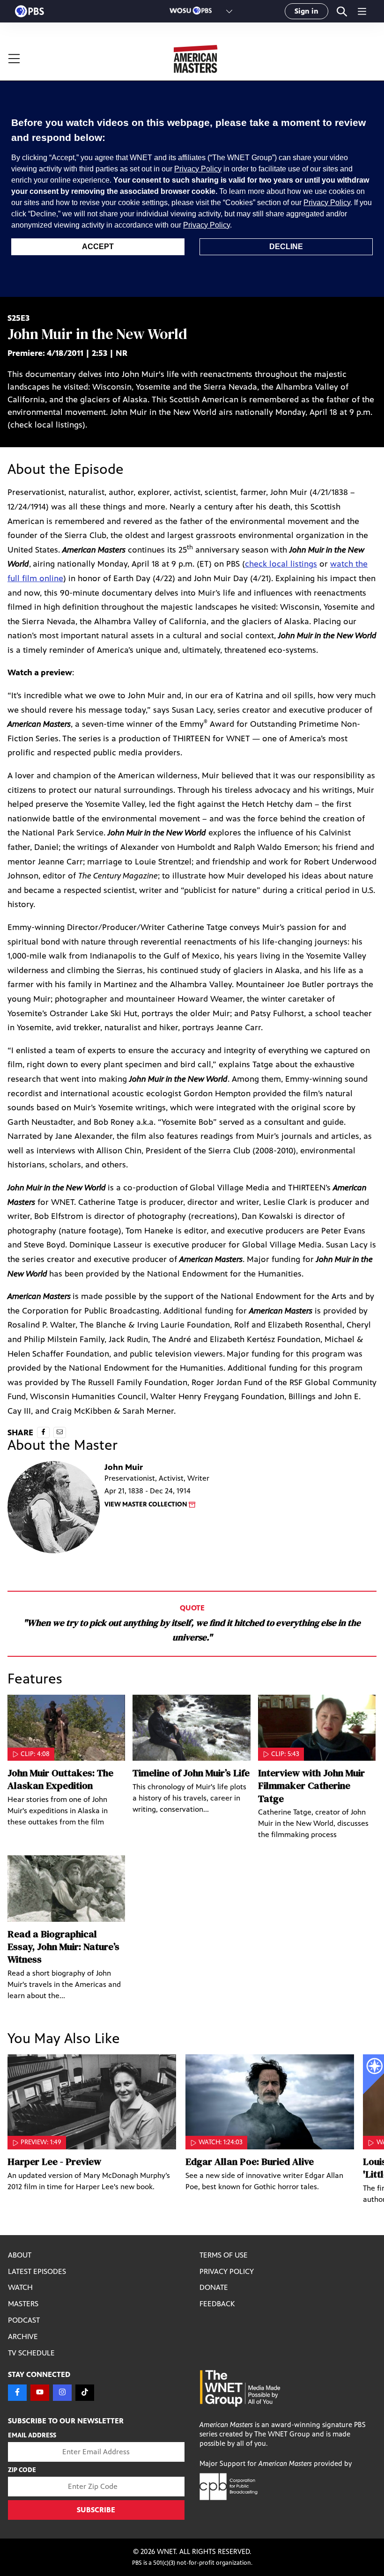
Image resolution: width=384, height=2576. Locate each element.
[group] (92, 2130)
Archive (23, 2336)
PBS (30, 11)
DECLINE (286, 247)
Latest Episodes (37, 2271)
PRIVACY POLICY (227, 2271)
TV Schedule (31, 2353)
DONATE (214, 2287)
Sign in (306, 11)
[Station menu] (229, 11)
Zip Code (22, 2470)
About (20, 2255)
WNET (166, 2551)
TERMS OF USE (224, 2255)
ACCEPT (98, 247)
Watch (20, 2287)
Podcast (24, 2320)
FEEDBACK (217, 2304)
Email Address (32, 2435)
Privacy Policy (198, 169)
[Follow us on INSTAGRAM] (62, 2393)
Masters (23, 2304)
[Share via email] (60, 1432)
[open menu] (50, 59)
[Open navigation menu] (362, 11)
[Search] (342, 11)
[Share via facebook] (43, 1432)
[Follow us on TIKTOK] (85, 2393)
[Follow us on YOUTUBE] (40, 2393)
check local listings (281, 564)
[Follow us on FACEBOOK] (17, 2393)
